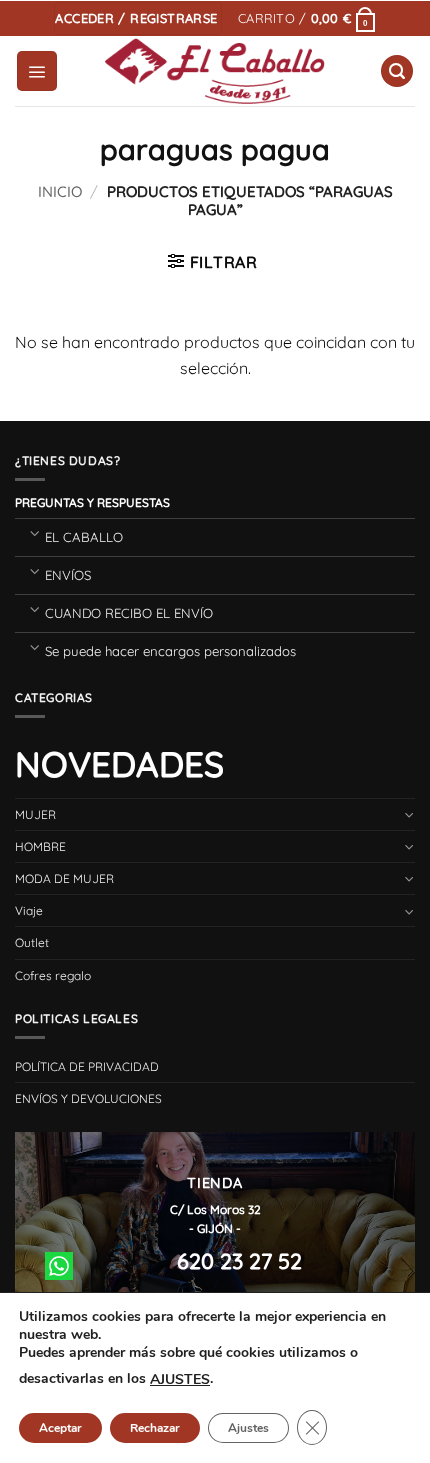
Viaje (29, 910)
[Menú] (37, 71)
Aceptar (60, 1428)
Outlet (32, 942)
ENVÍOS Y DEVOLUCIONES (88, 1098)
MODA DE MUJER (64, 878)
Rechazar (155, 1428)
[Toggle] (34, 532)
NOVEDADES (119, 764)
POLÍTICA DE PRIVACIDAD (87, 1066)
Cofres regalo (53, 975)
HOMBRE (40, 846)
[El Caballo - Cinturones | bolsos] (215, 71)
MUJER (35, 814)
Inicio (60, 191)
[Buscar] (397, 71)
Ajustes (248, 1428)
